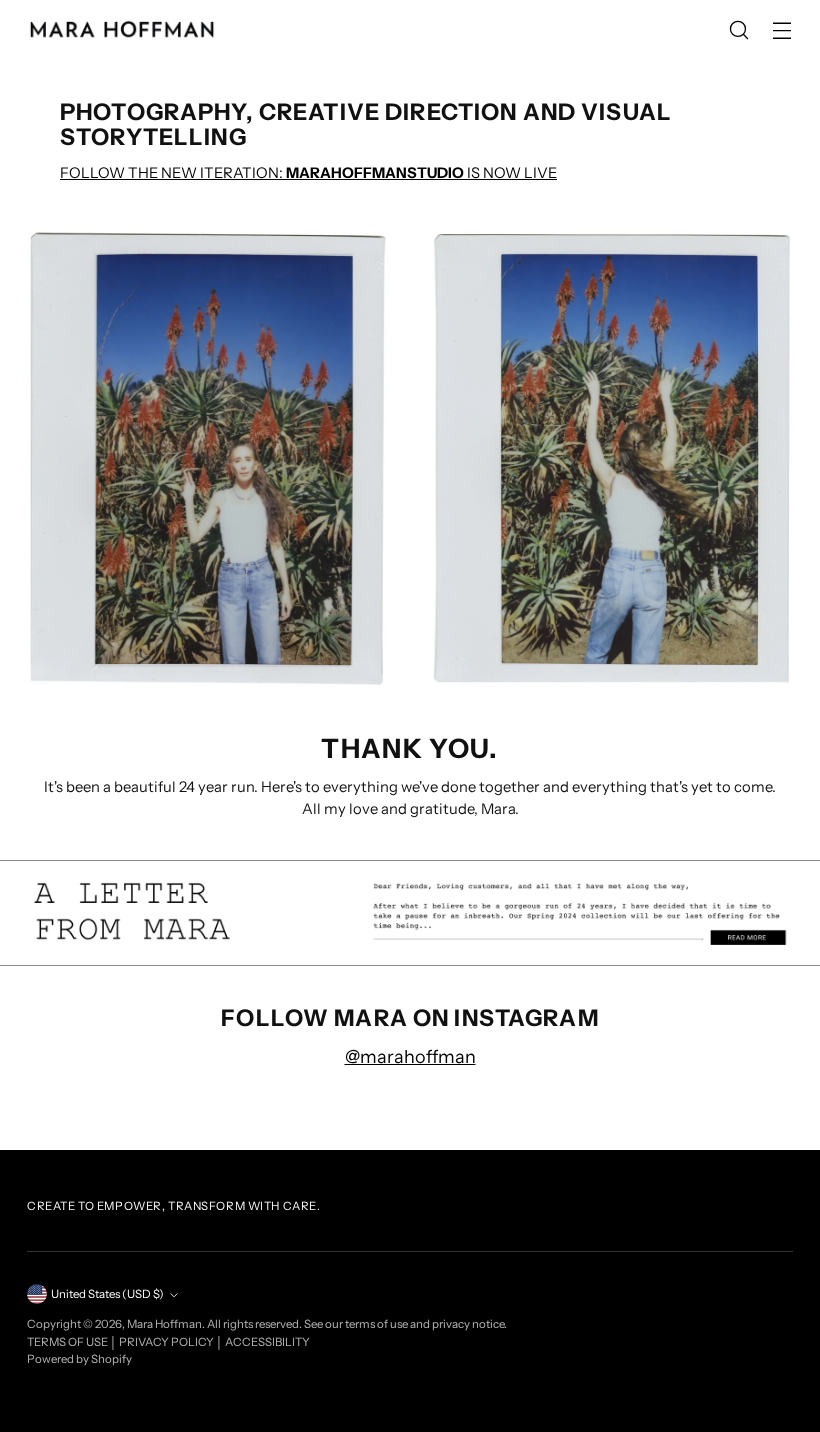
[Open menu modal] (782, 30)
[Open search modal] (739, 30)
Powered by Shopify (79, 1359)
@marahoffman (410, 1056)
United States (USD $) (107, 1294)
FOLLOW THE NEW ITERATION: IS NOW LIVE (308, 173)
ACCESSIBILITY (267, 1342)
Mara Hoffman (164, 1324)
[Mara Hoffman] (122, 30)
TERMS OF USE (68, 1342)
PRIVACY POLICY (167, 1342)
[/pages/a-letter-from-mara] (410, 913)
